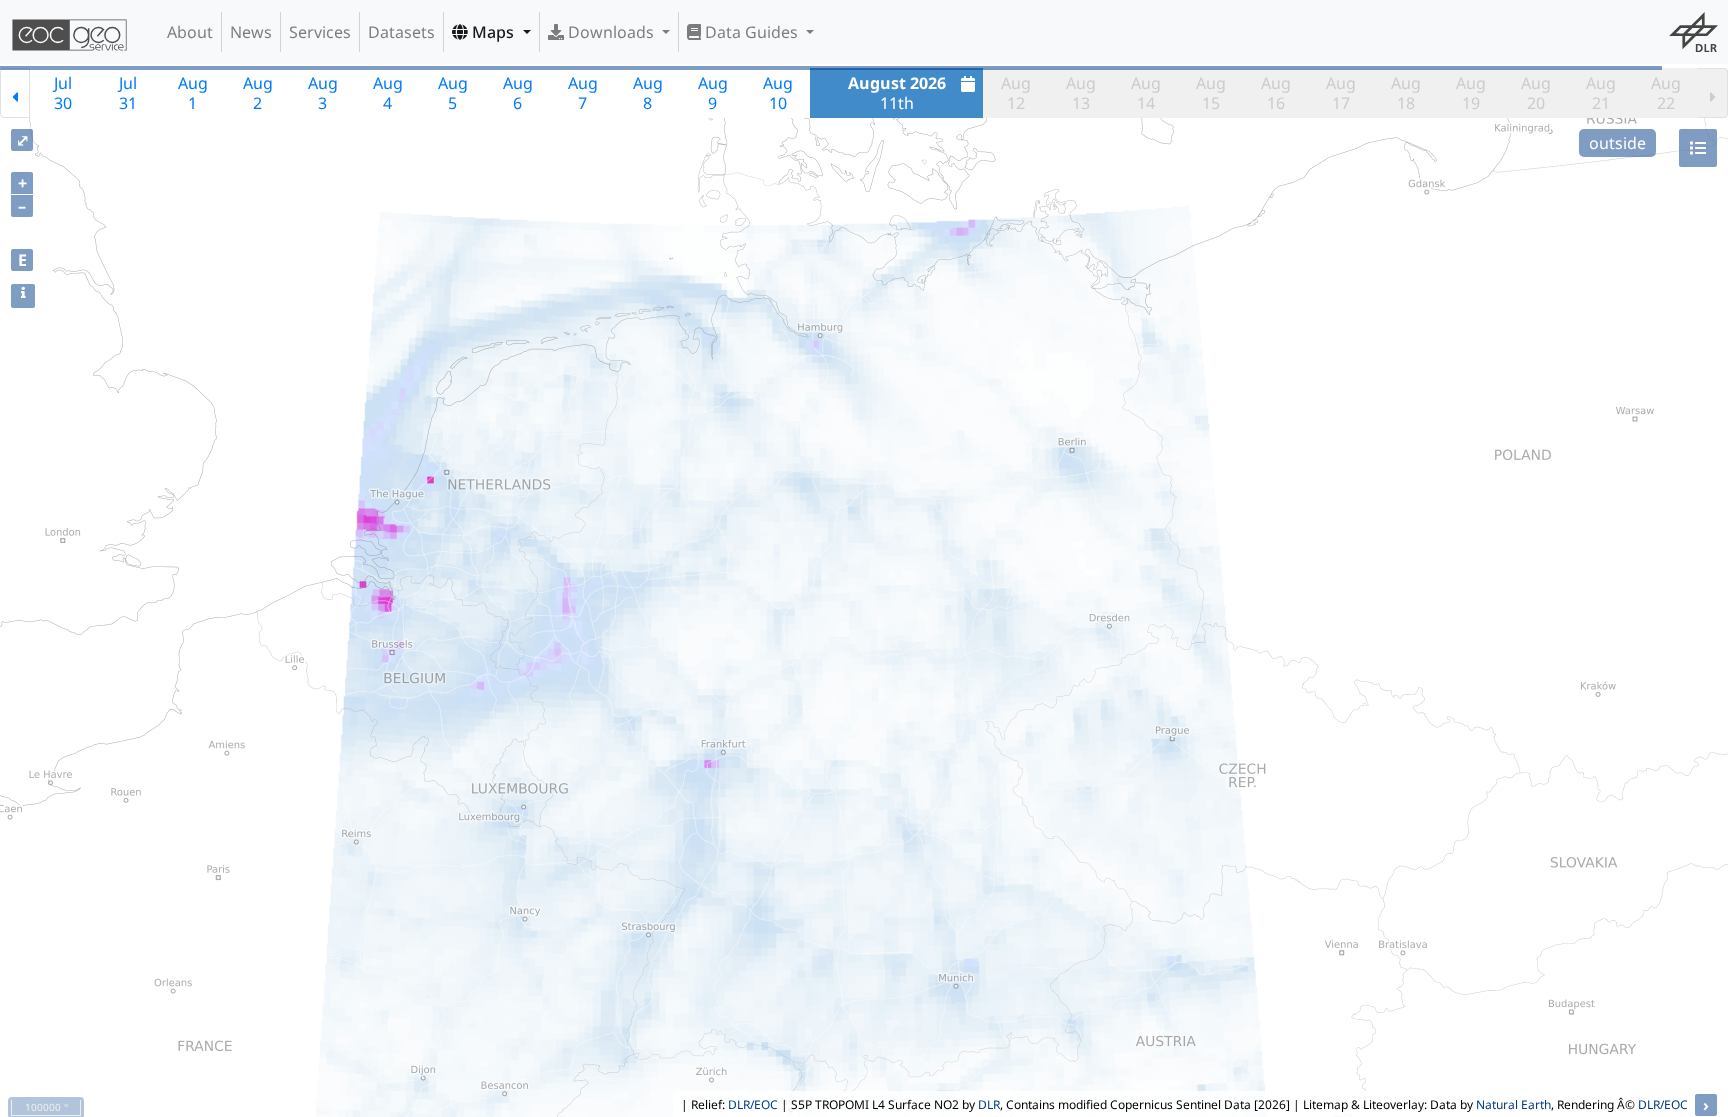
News (251, 32)
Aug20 (1536, 93)
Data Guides (751, 32)
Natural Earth (1513, 1104)
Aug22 (1666, 93)
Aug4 (388, 93)
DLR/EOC (753, 1104)
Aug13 (1081, 93)
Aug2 (258, 93)
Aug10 (778, 93)
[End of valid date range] (1713, 93)
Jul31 (128, 93)
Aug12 (1016, 93)
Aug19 (1471, 93)
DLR (989, 1104)
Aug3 (323, 93)
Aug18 (1406, 93)
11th (897, 93)
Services (320, 32)
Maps (493, 32)
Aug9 (713, 93)
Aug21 (1601, 93)
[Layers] (1698, 148)
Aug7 (583, 93)
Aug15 (1211, 93)
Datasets (401, 32)
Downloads (611, 32)
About (190, 32)
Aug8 (648, 93)
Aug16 (1276, 93)
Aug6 (518, 93)
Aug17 (1341, 93)
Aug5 (453, 93)
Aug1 (193, 93)
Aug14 (1146, 93)
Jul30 (63, 93)
